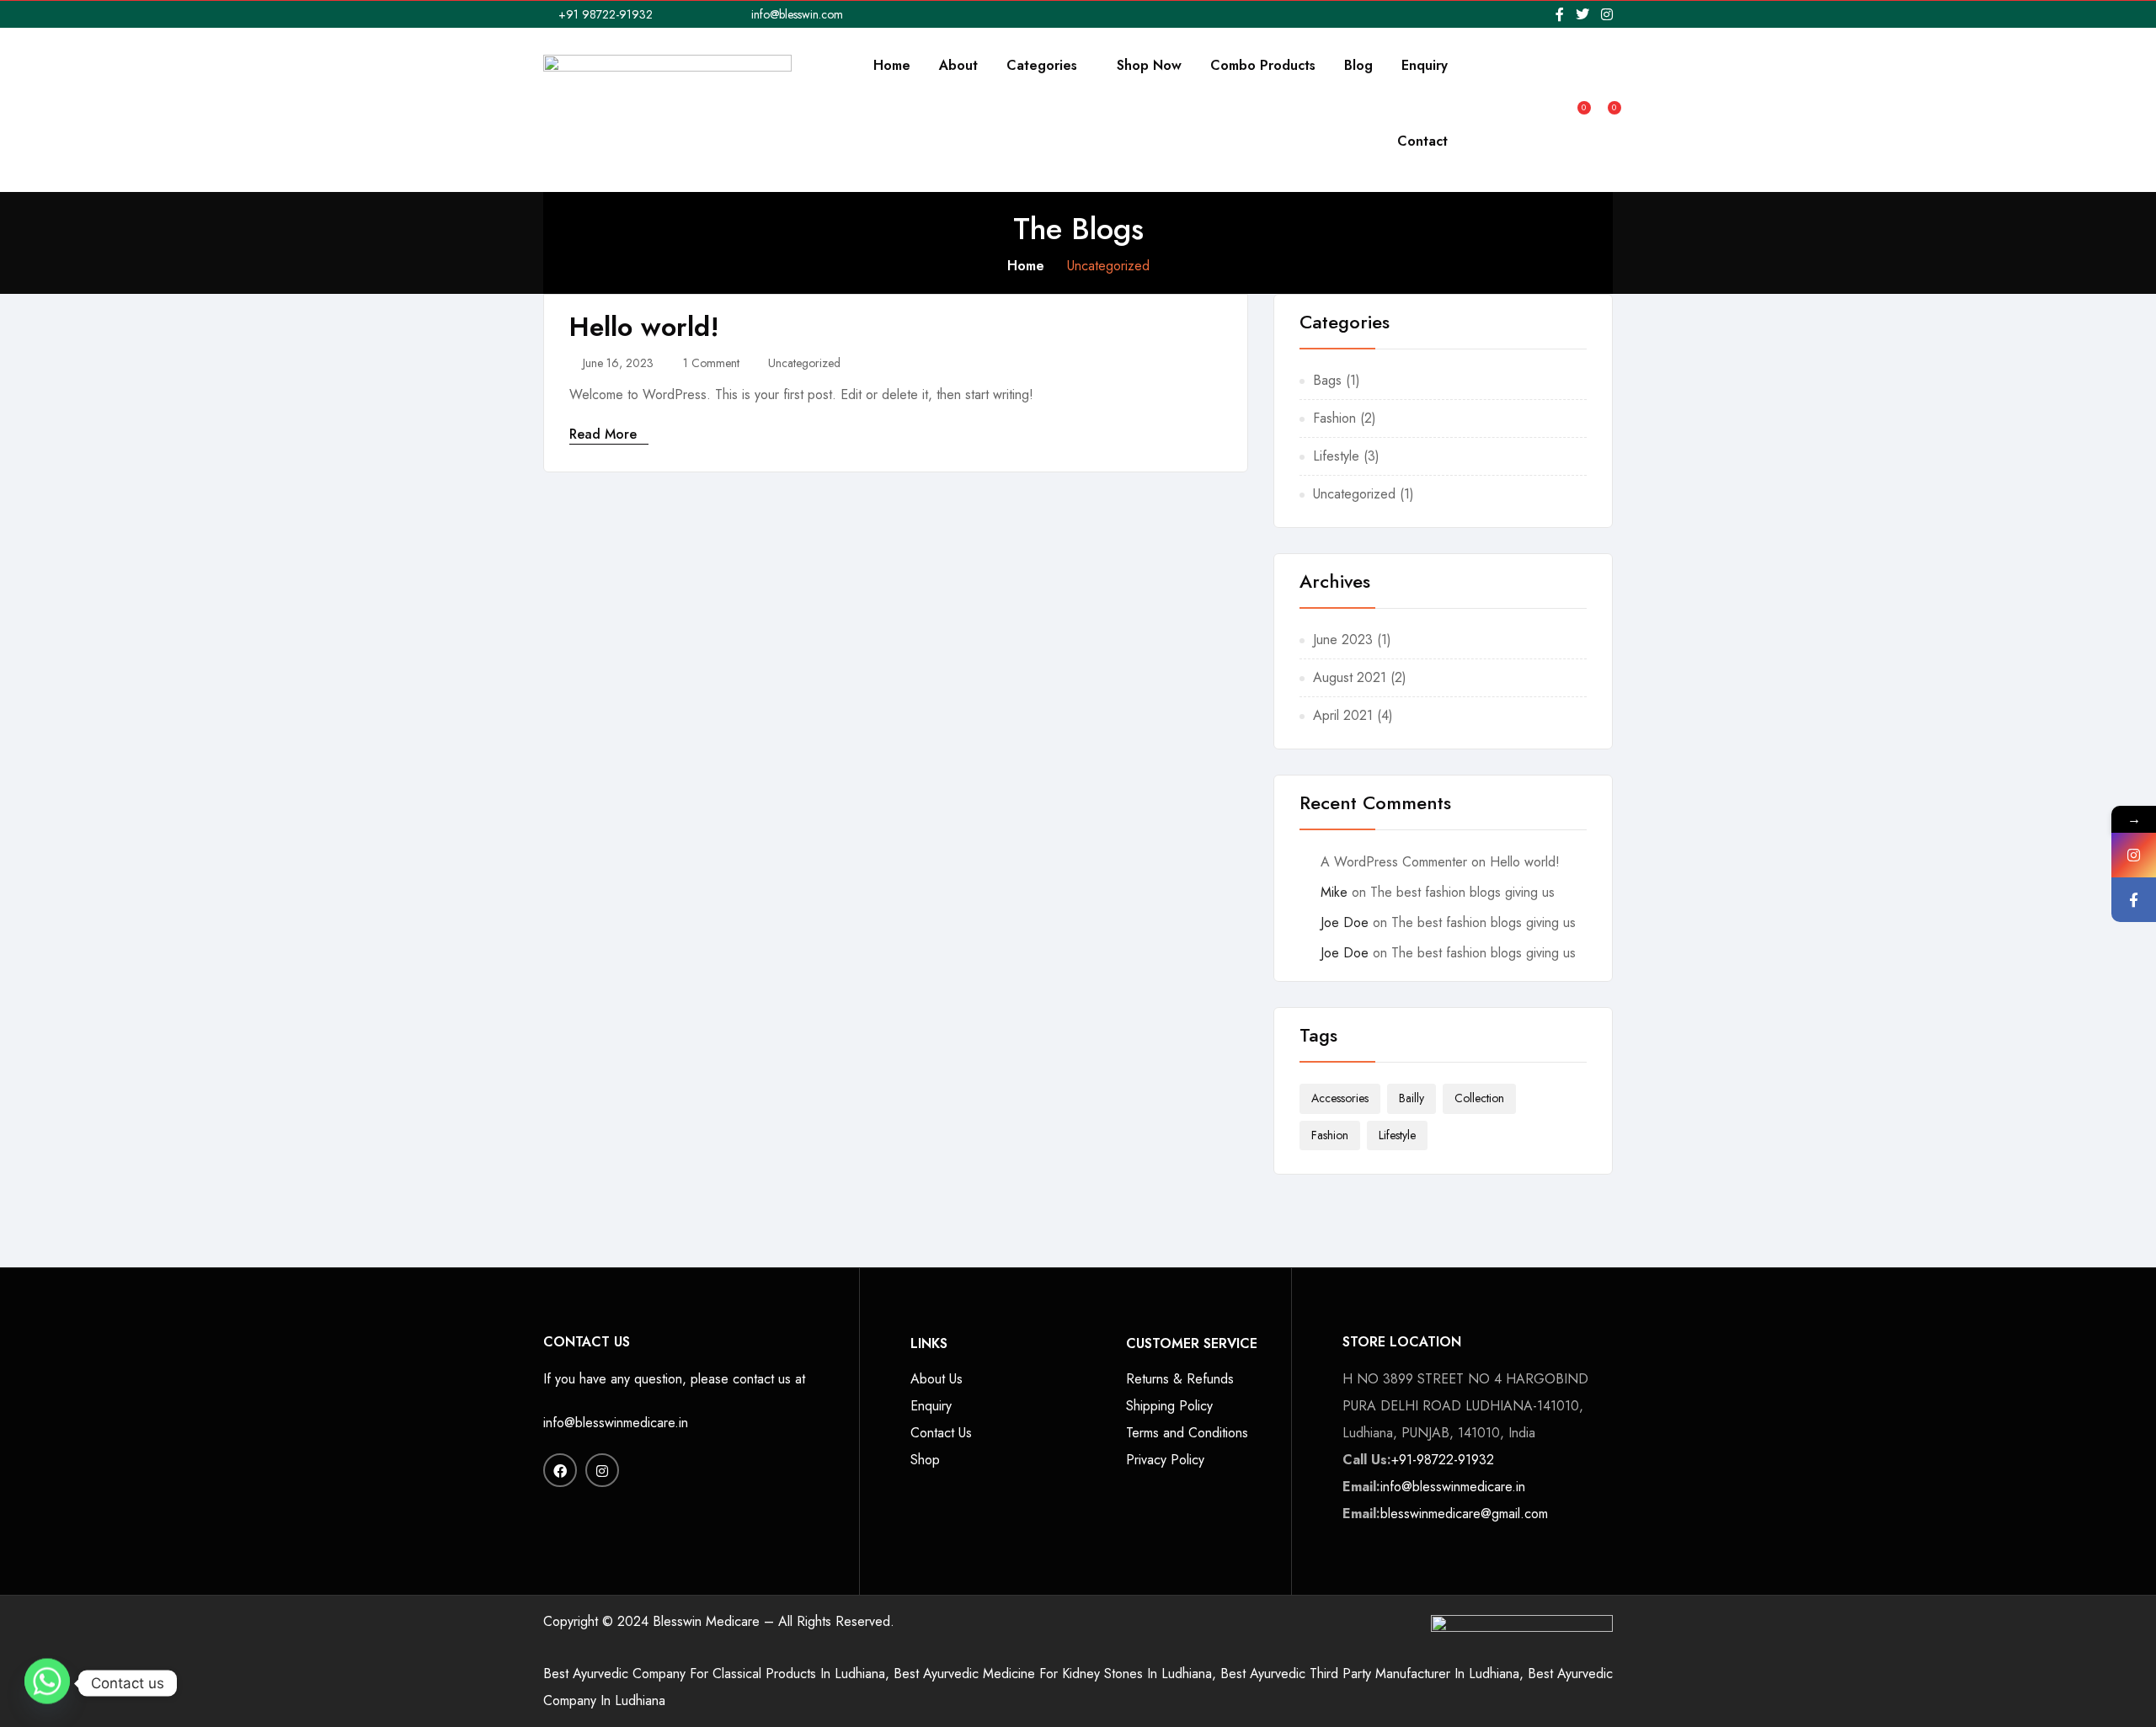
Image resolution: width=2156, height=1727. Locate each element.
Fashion (1334, 418)
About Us (937, 1379)
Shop (925, 1460)
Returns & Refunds (1180, 1379)
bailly (1412, 1098)
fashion (1330, 1135)
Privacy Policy (1165, 1460)
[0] (1576, 102)
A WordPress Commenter (1394, 862)
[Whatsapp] (47, 1683)
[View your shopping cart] (1606, 102)
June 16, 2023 (618, 363)
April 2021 (1343, 715)
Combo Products (1263, 65)
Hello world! (644, 327)
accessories (1340, 1098)
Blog (1358, 65)
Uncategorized (804, 363)
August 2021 (1350, 677)
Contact (1422, 141)
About (958, 65)
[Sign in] (1550, 104)
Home (892, 65)
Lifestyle (1336, 456)
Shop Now (1149, 65)
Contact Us (941, 1433)
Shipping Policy (1169, 1406)
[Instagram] (2134, 855)
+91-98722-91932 (1443, 1460)
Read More (605, 434)
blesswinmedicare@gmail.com (1464, 1514)
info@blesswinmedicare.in (616, 1423)
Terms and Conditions (1187, 1433)
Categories (1044, 65)
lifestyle (1397, 1135)
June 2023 (1343, 640)
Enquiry (1425, 65)
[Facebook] (2134, 900)
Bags (1327, 380)
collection (1479, 1098)
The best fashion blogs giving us (1462, 892)
